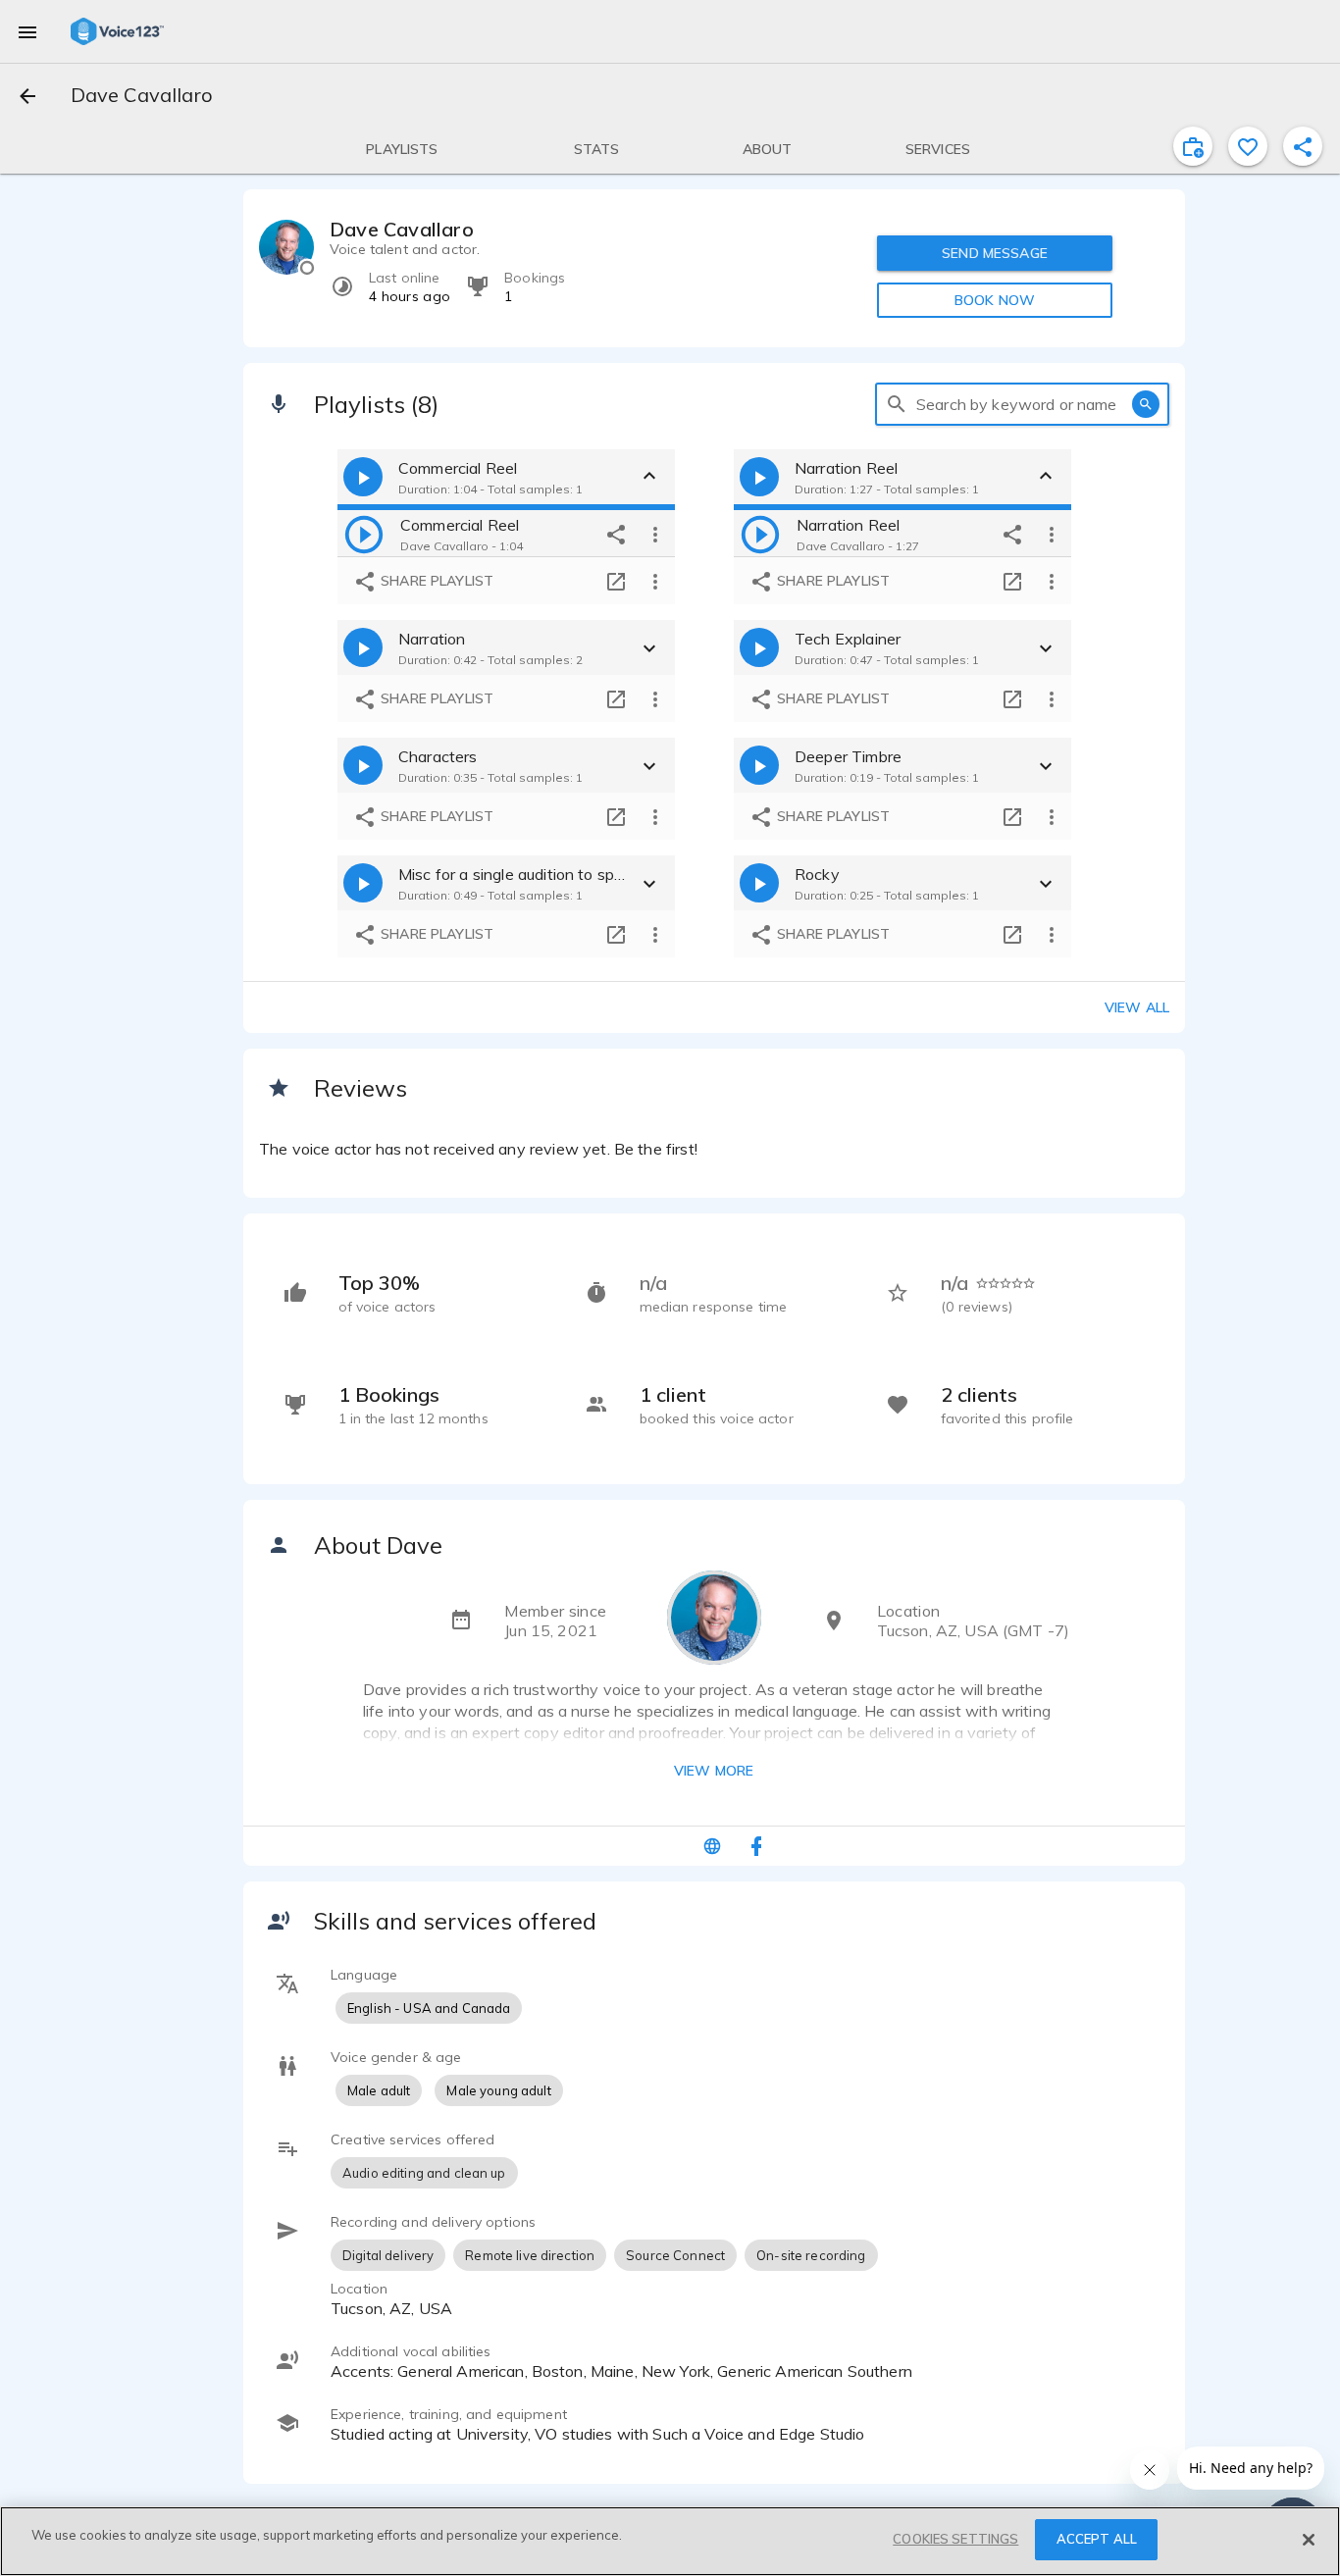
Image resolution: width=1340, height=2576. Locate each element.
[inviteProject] (1193, 146)
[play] (364, 534)
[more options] (655, 534)
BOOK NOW (995, 300)
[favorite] (1248, 146)
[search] (897, 404)
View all (1137, 1007)
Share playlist (435, 581)
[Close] (1309, 2540)
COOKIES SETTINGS (955, 2539)
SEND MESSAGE (995, 253)
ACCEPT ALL (1097, 2539)
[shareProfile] (1303, 146)
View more (714, 1771)
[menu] (27, 31)
